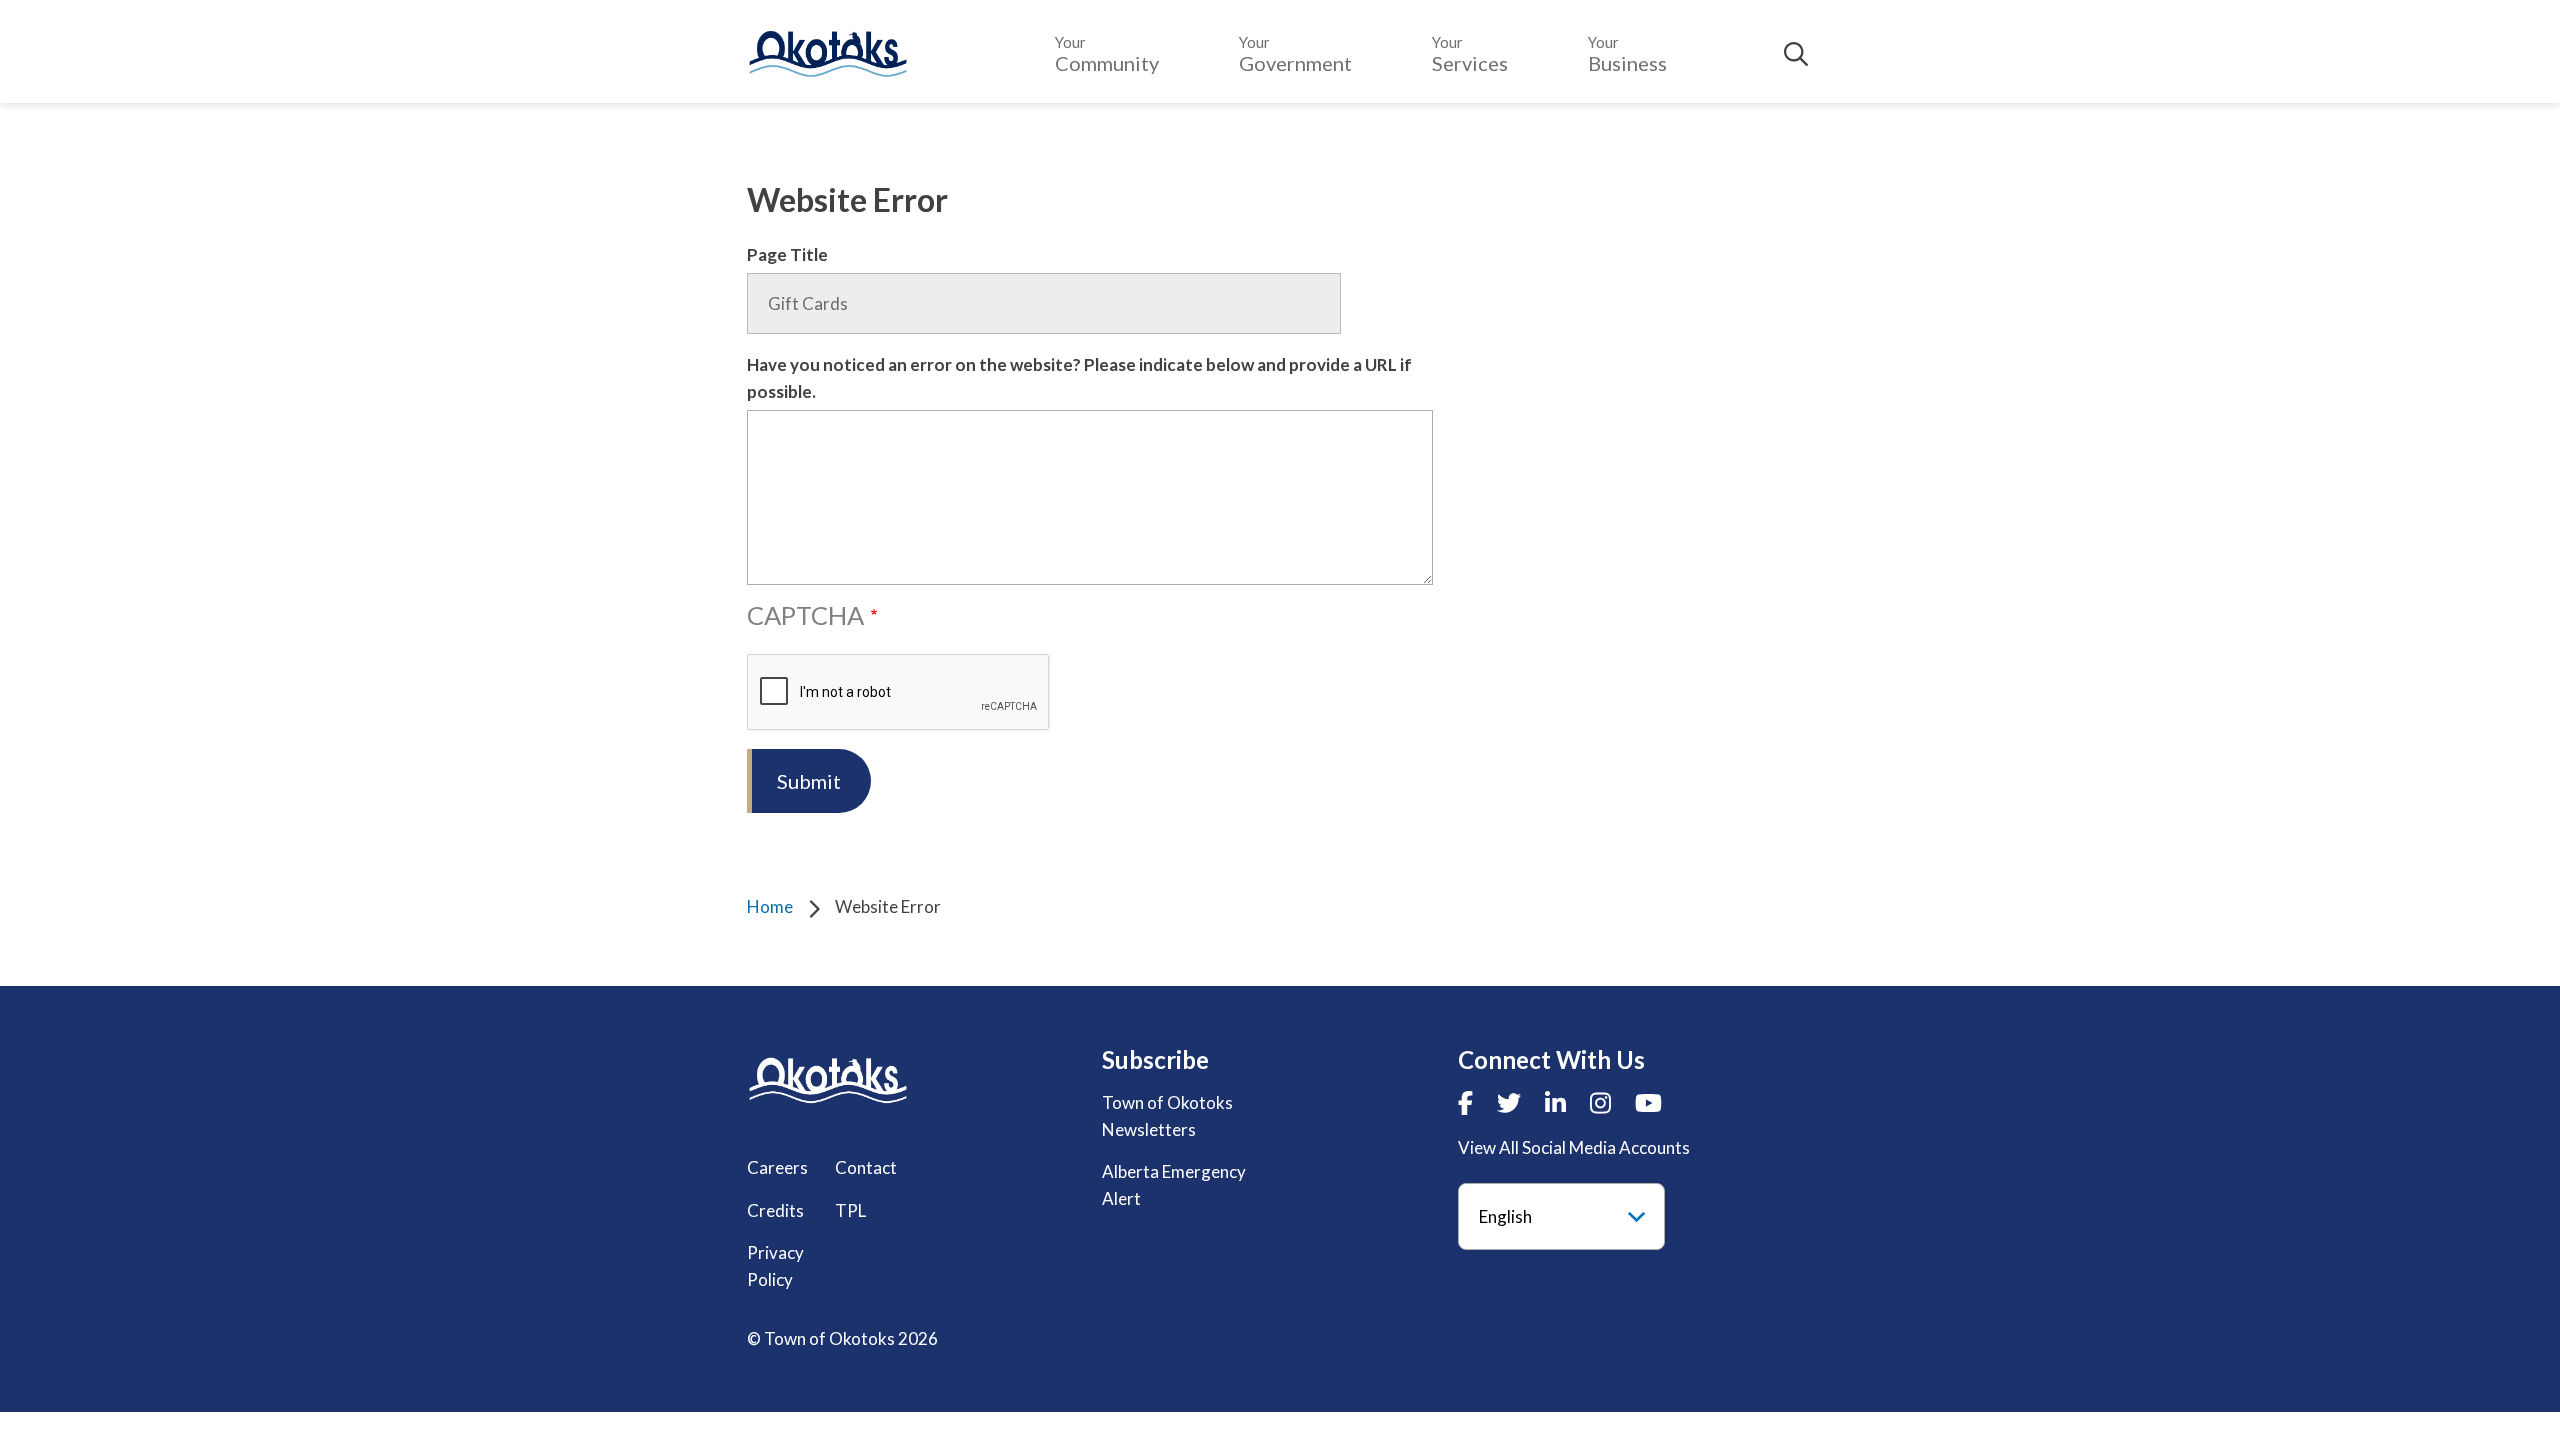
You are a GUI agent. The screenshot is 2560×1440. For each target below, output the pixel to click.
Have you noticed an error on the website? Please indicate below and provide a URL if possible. (1079, 378)
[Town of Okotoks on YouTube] (1648, 1102)
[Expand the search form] (1796, 54)
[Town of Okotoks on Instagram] (1600, 1102)
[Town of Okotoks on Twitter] (1509, 1102)
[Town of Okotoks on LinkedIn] (1555, 1102)
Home (770, 906)
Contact (866, 1167)
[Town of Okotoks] (828, 1080)
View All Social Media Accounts (1574, 1147)
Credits (775, 1210)
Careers (777, 1167)
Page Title (787, 254)
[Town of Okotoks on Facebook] (1465, 1102)
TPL (850, 1210)
